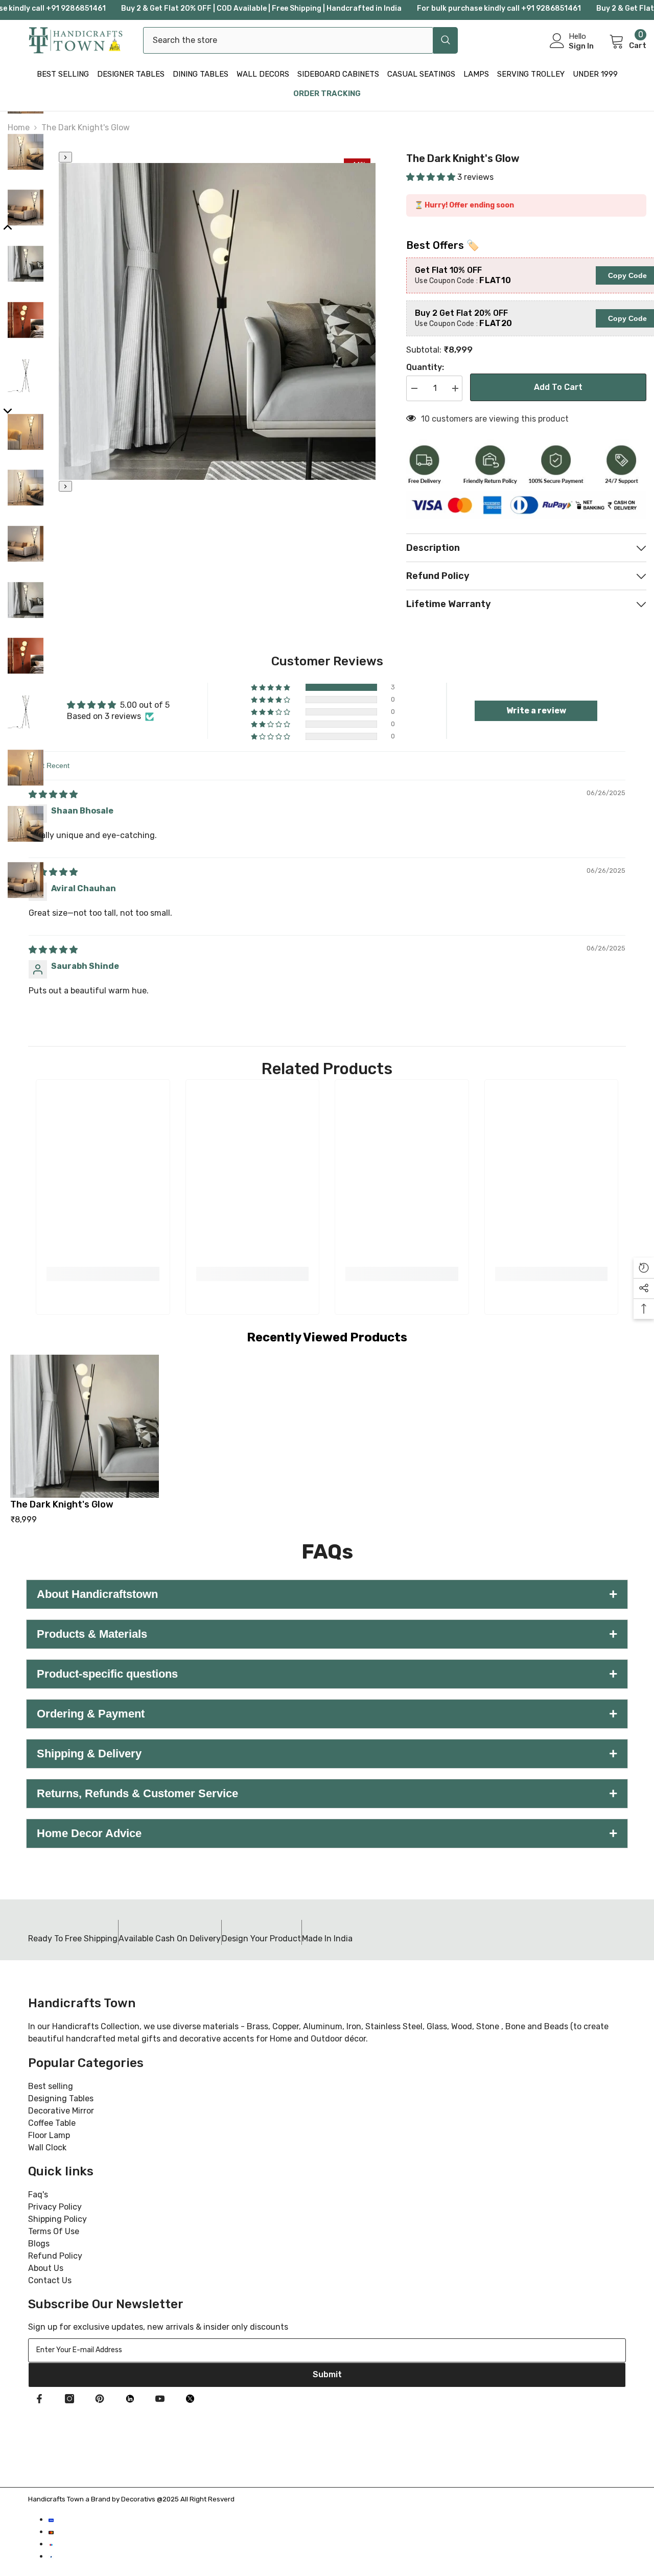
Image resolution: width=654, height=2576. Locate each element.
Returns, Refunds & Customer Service (327, 1793)
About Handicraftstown (327, 1594)
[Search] (300, 40)
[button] (432, 177)
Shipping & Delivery (327, 1754)
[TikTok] (130, 2399)
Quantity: (425, 367)
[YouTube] (160, 2399)
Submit (327, 2374)
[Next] (65, 486)
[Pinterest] (100, 2399)
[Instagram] (69, 2399)
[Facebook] (39, 2399)
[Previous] (65, 157)
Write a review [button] (536, 711)
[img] (53, 794)
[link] (103, 1274)
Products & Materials (327, 1634)
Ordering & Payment (327, 1714)
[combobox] (288, 40)
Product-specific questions (327, 1674)
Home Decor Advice (327, 1833)
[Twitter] (190, 2399)
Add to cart (558, 387)
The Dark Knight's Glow (62, 1504)
